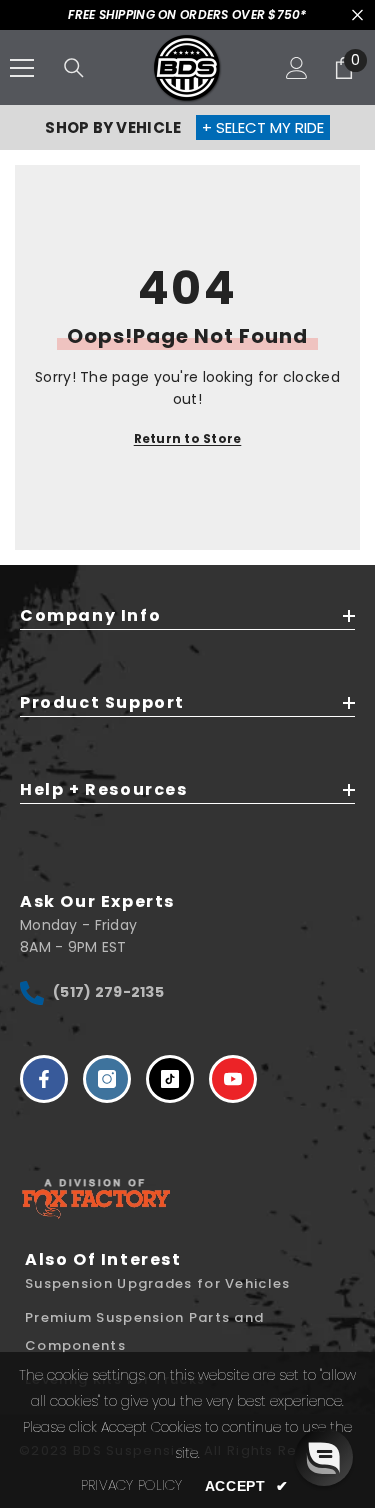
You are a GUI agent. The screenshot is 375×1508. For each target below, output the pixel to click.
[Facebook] (44, 1079)
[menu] (22, 68)
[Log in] (297, 68)
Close (357, 15)
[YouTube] (233, 1079)
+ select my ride (263, 127)
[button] (324, 1457)
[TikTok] (170, 1079)
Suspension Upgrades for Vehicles (158, 1283)
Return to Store (188, 438)
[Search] (74, 68)
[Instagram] (107, 1079)
